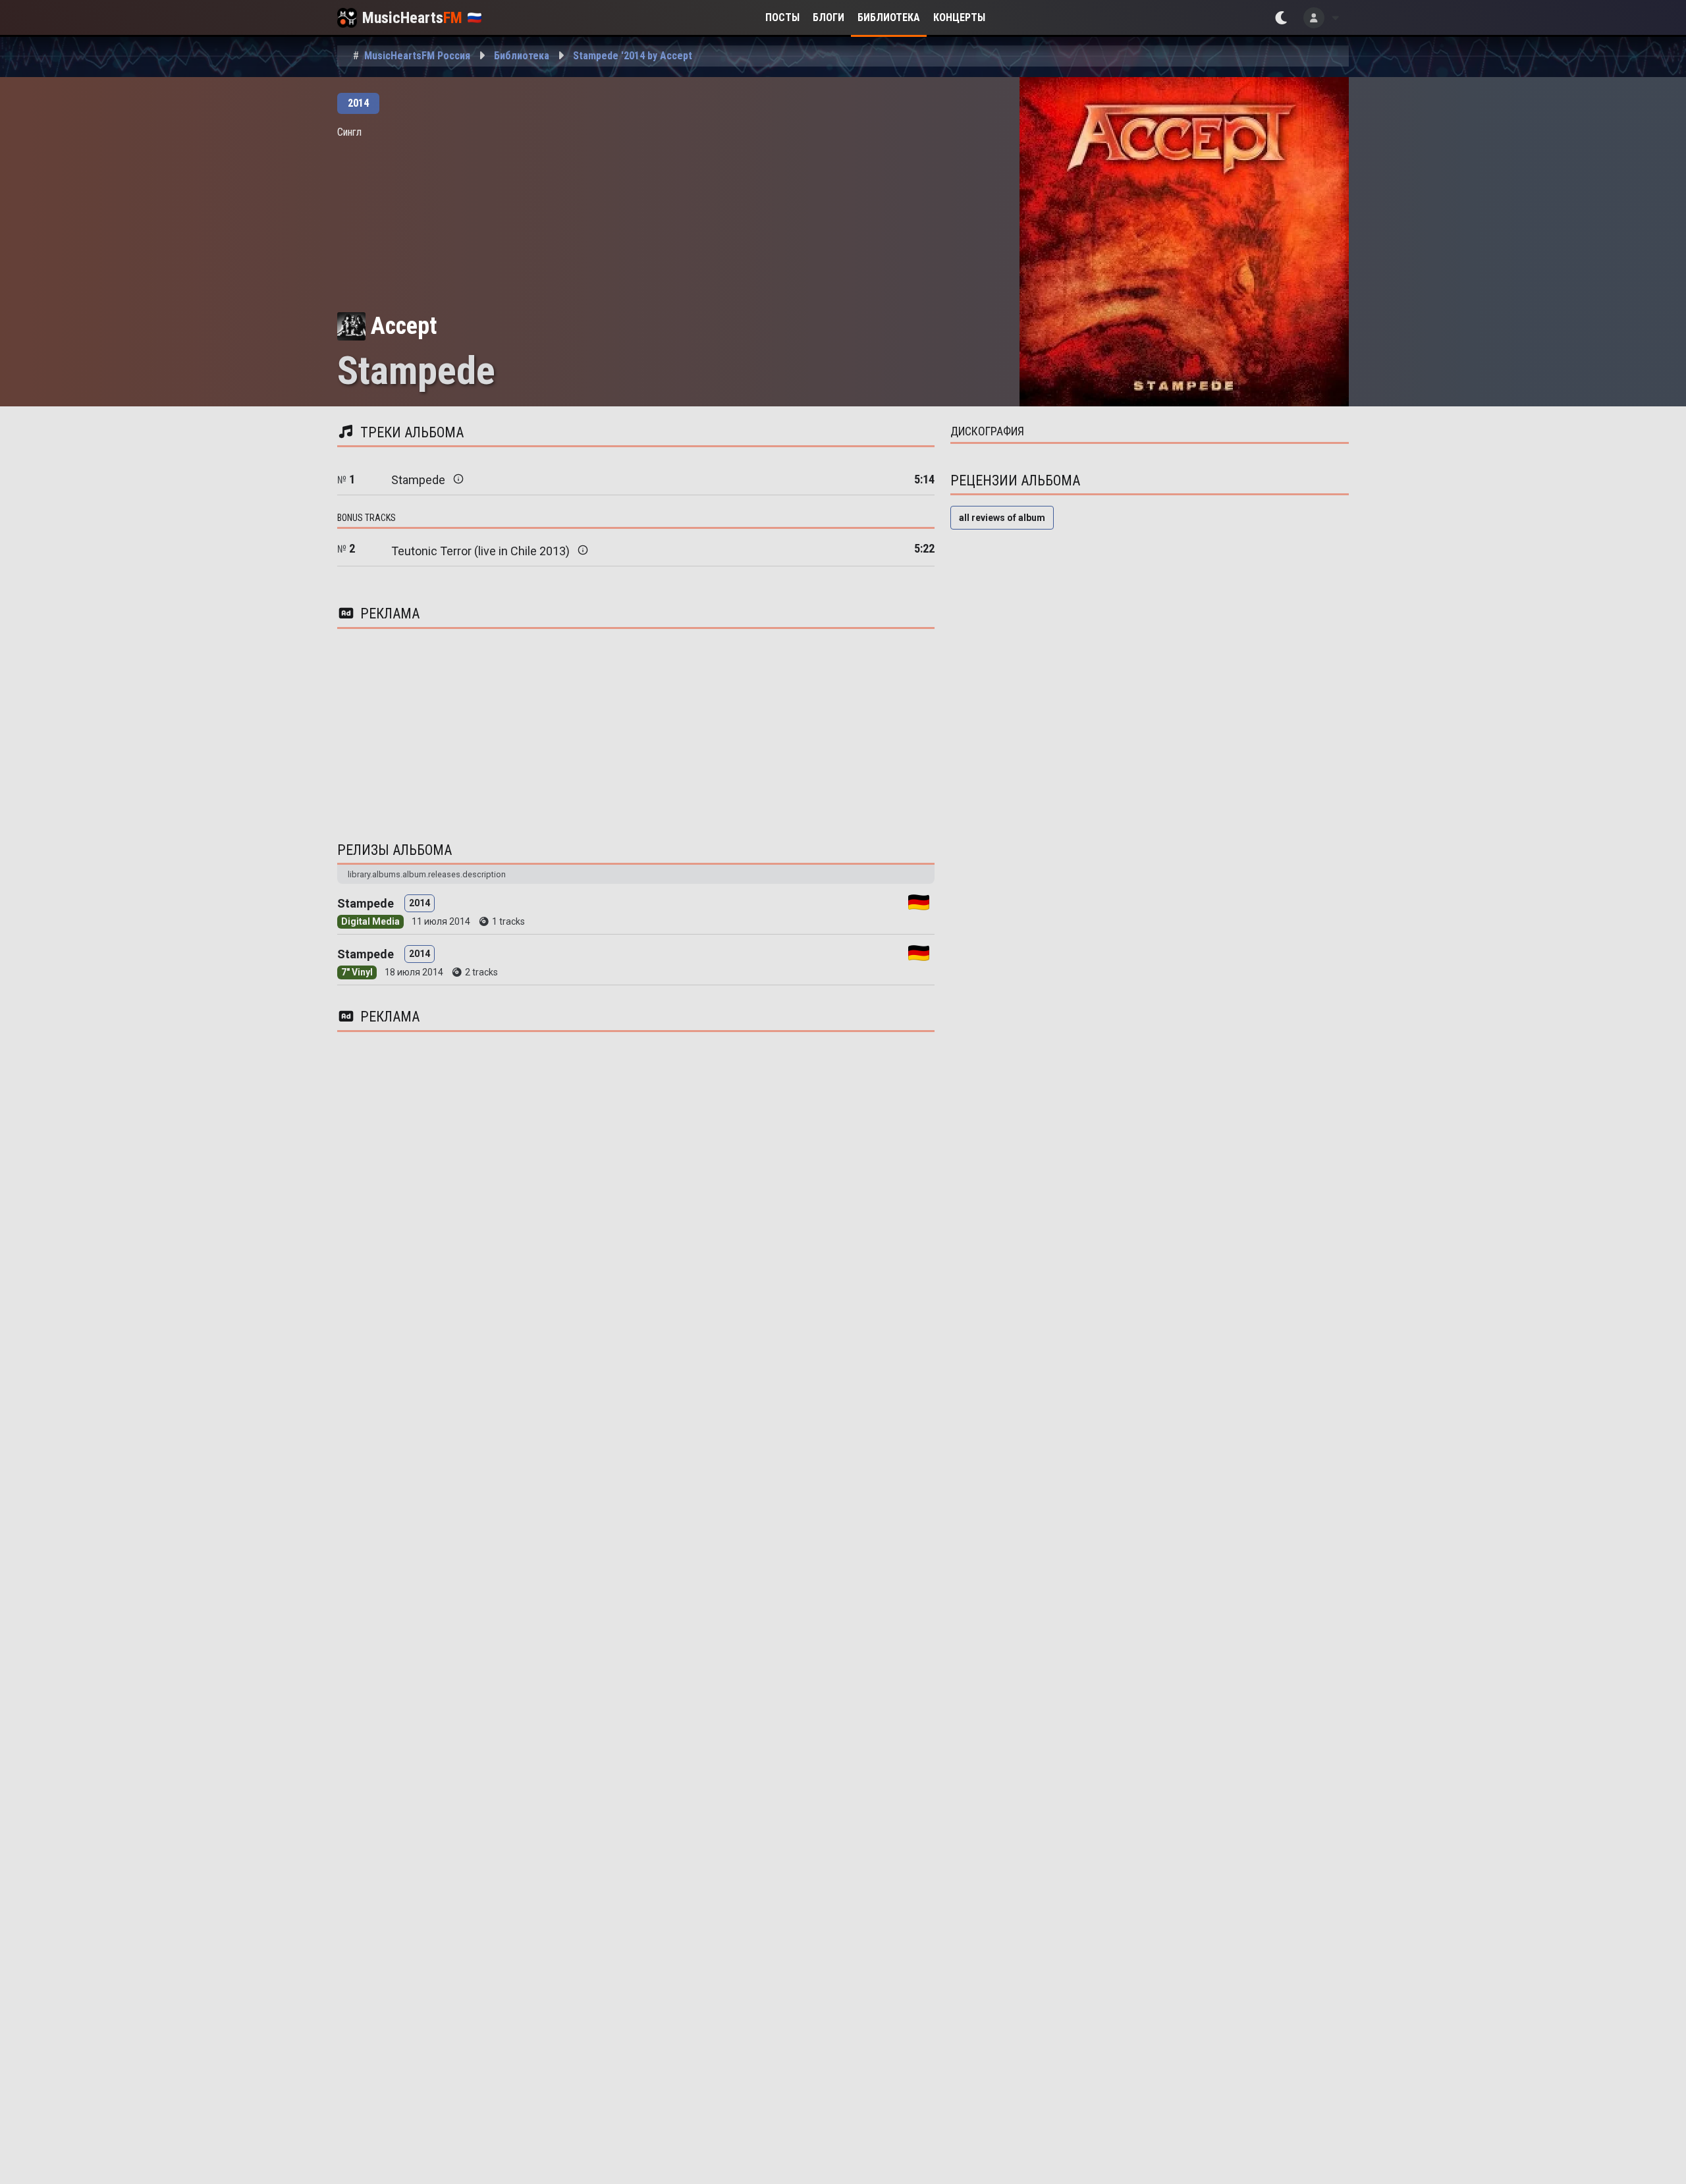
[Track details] (458, 479)
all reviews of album (1002, 518)
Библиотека (889, 17)
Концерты (959, 17)
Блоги (829, 17)
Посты (782, 17)
